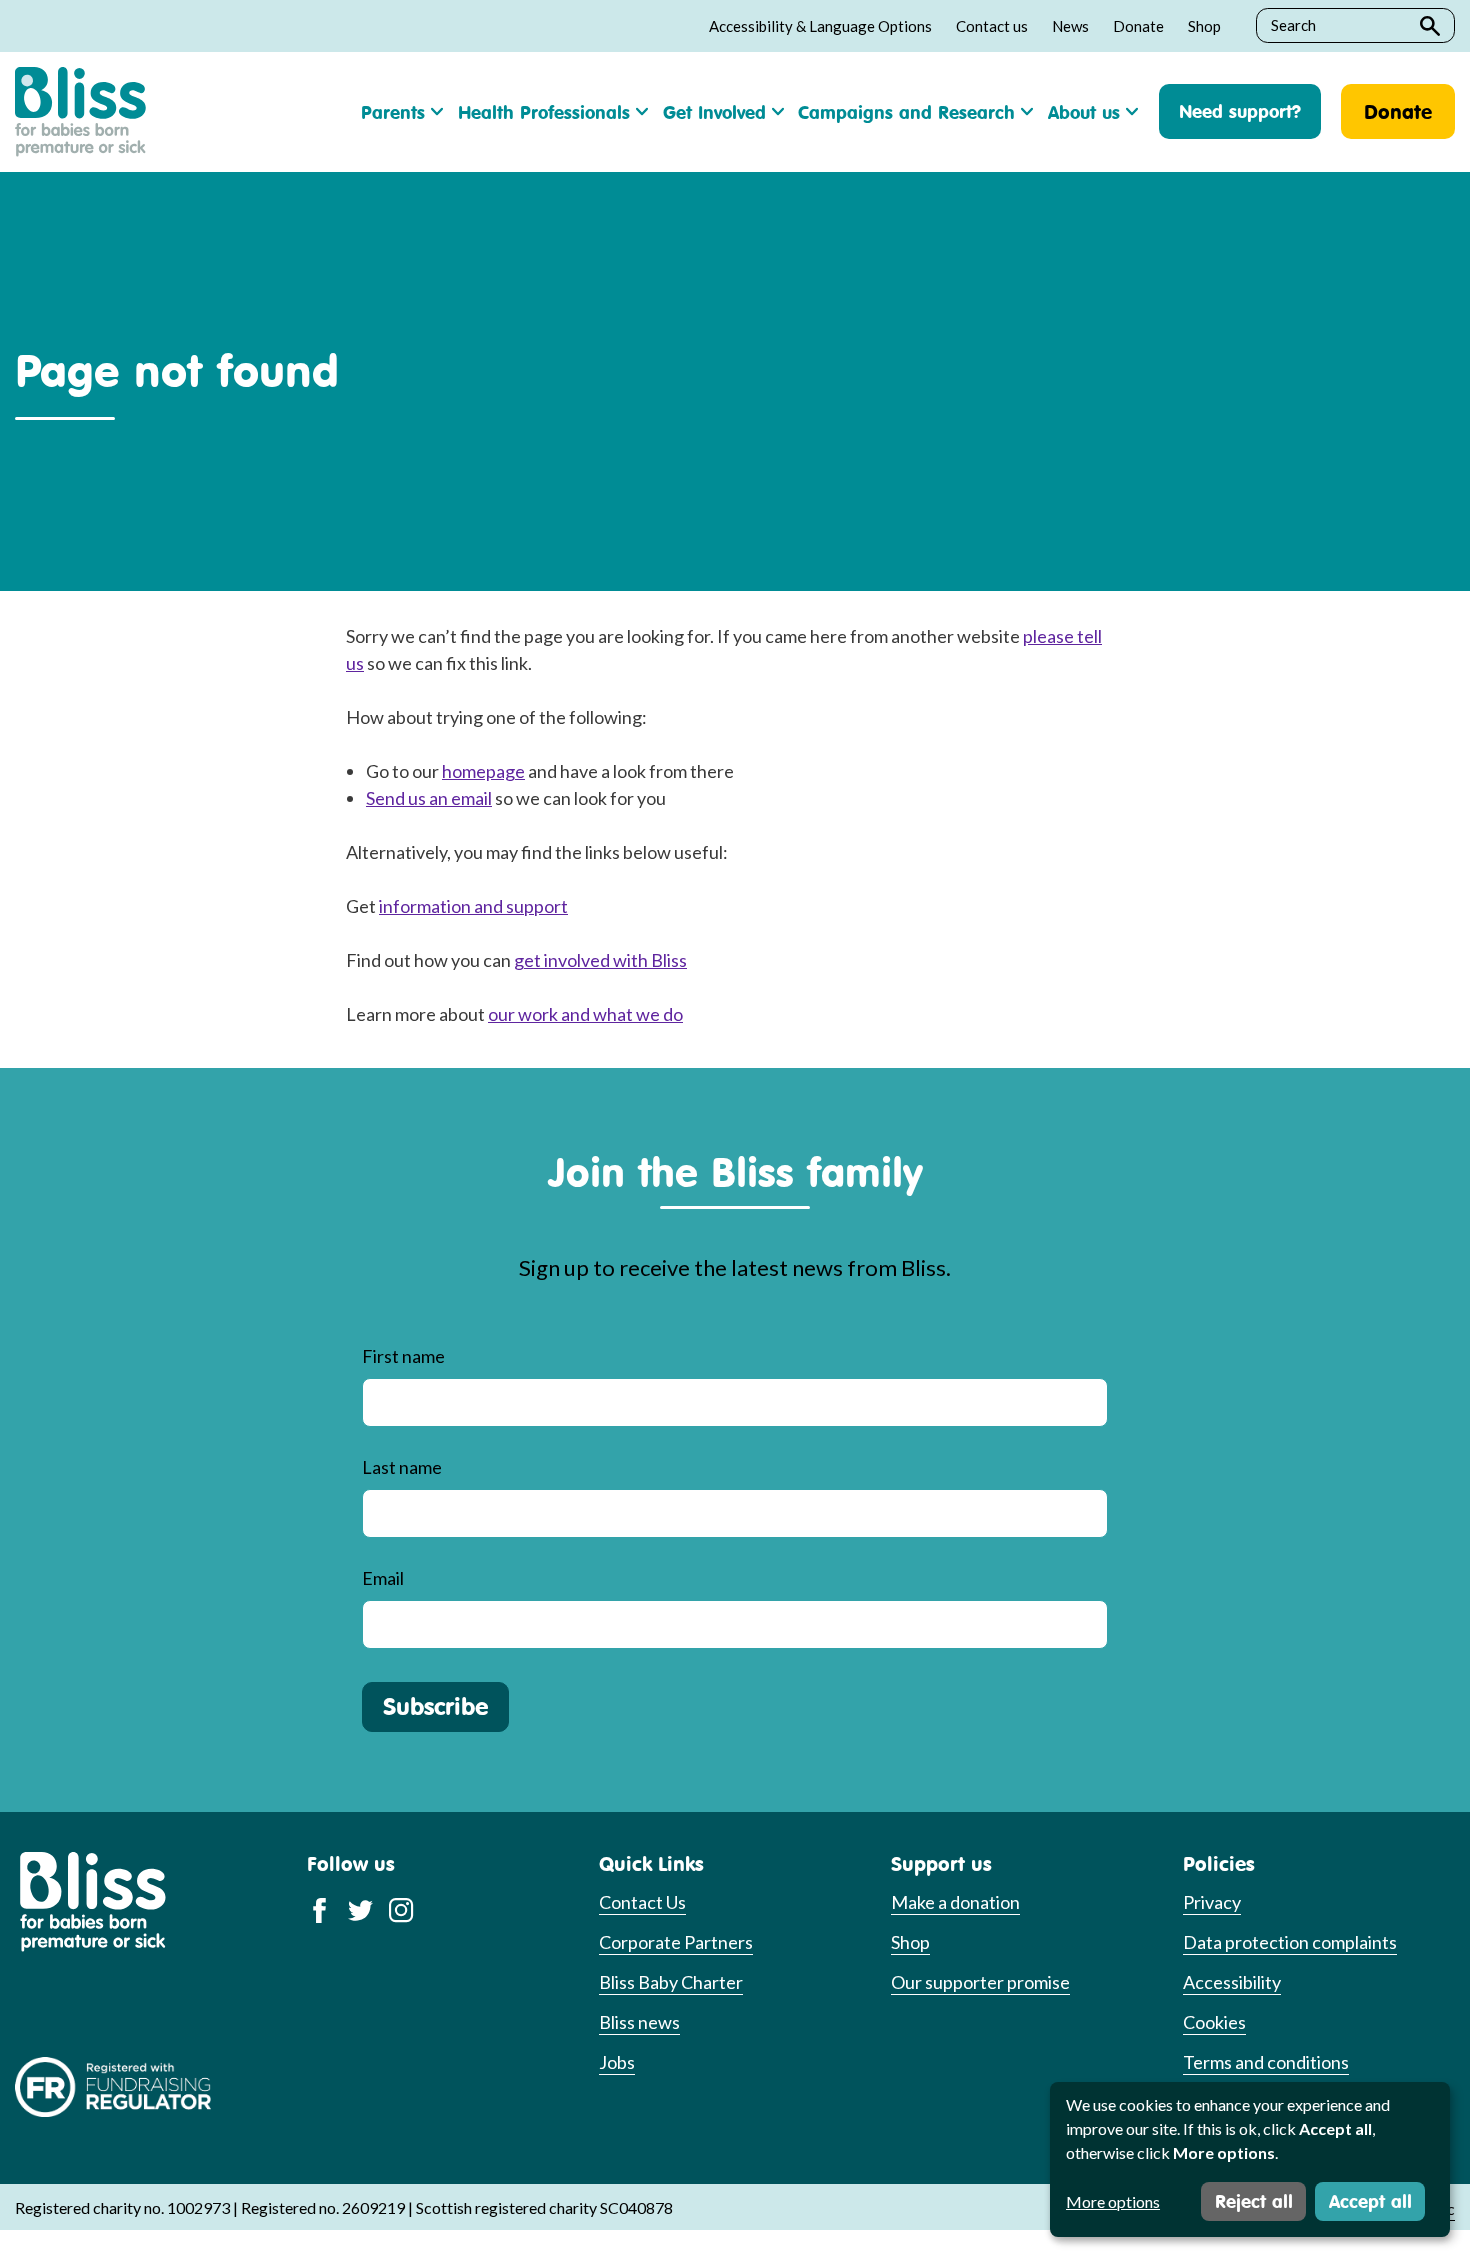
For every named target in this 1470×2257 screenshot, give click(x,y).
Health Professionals (544, 112)
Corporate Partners (676, 1942)
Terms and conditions (1266, 2062)
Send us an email (429, 798)
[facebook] (319, 1909)
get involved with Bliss (600, 960)
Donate (1138, 26)
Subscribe (435, 1706)
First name (403, 1356)
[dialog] (1250, 2159)
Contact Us (642, 1902)
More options (1113, 2201)
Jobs (617, 2062)
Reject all (1254, 2201)
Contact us (992, 26)
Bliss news (639, 2022)
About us (1084, 112)
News (1070, 26)
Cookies (1214, 2022)
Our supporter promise (980, 1982)
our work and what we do (585, 1014)
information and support (473, 906)
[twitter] (360, 1909)
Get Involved (714, 112)
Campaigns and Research (906, 112)
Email (383, 1578)
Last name (402, 1467)
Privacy (1212, 1902)
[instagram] (401, 1909)
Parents (393, 112)
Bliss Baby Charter (671, 1982)
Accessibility (1232, 1982)
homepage (483, 771)
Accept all (1370, 2201)
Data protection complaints (1290, 1942)
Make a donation (955, 1902)
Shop (1204, 26)
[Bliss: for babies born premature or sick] (80, 112)
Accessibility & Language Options (820, 26)
